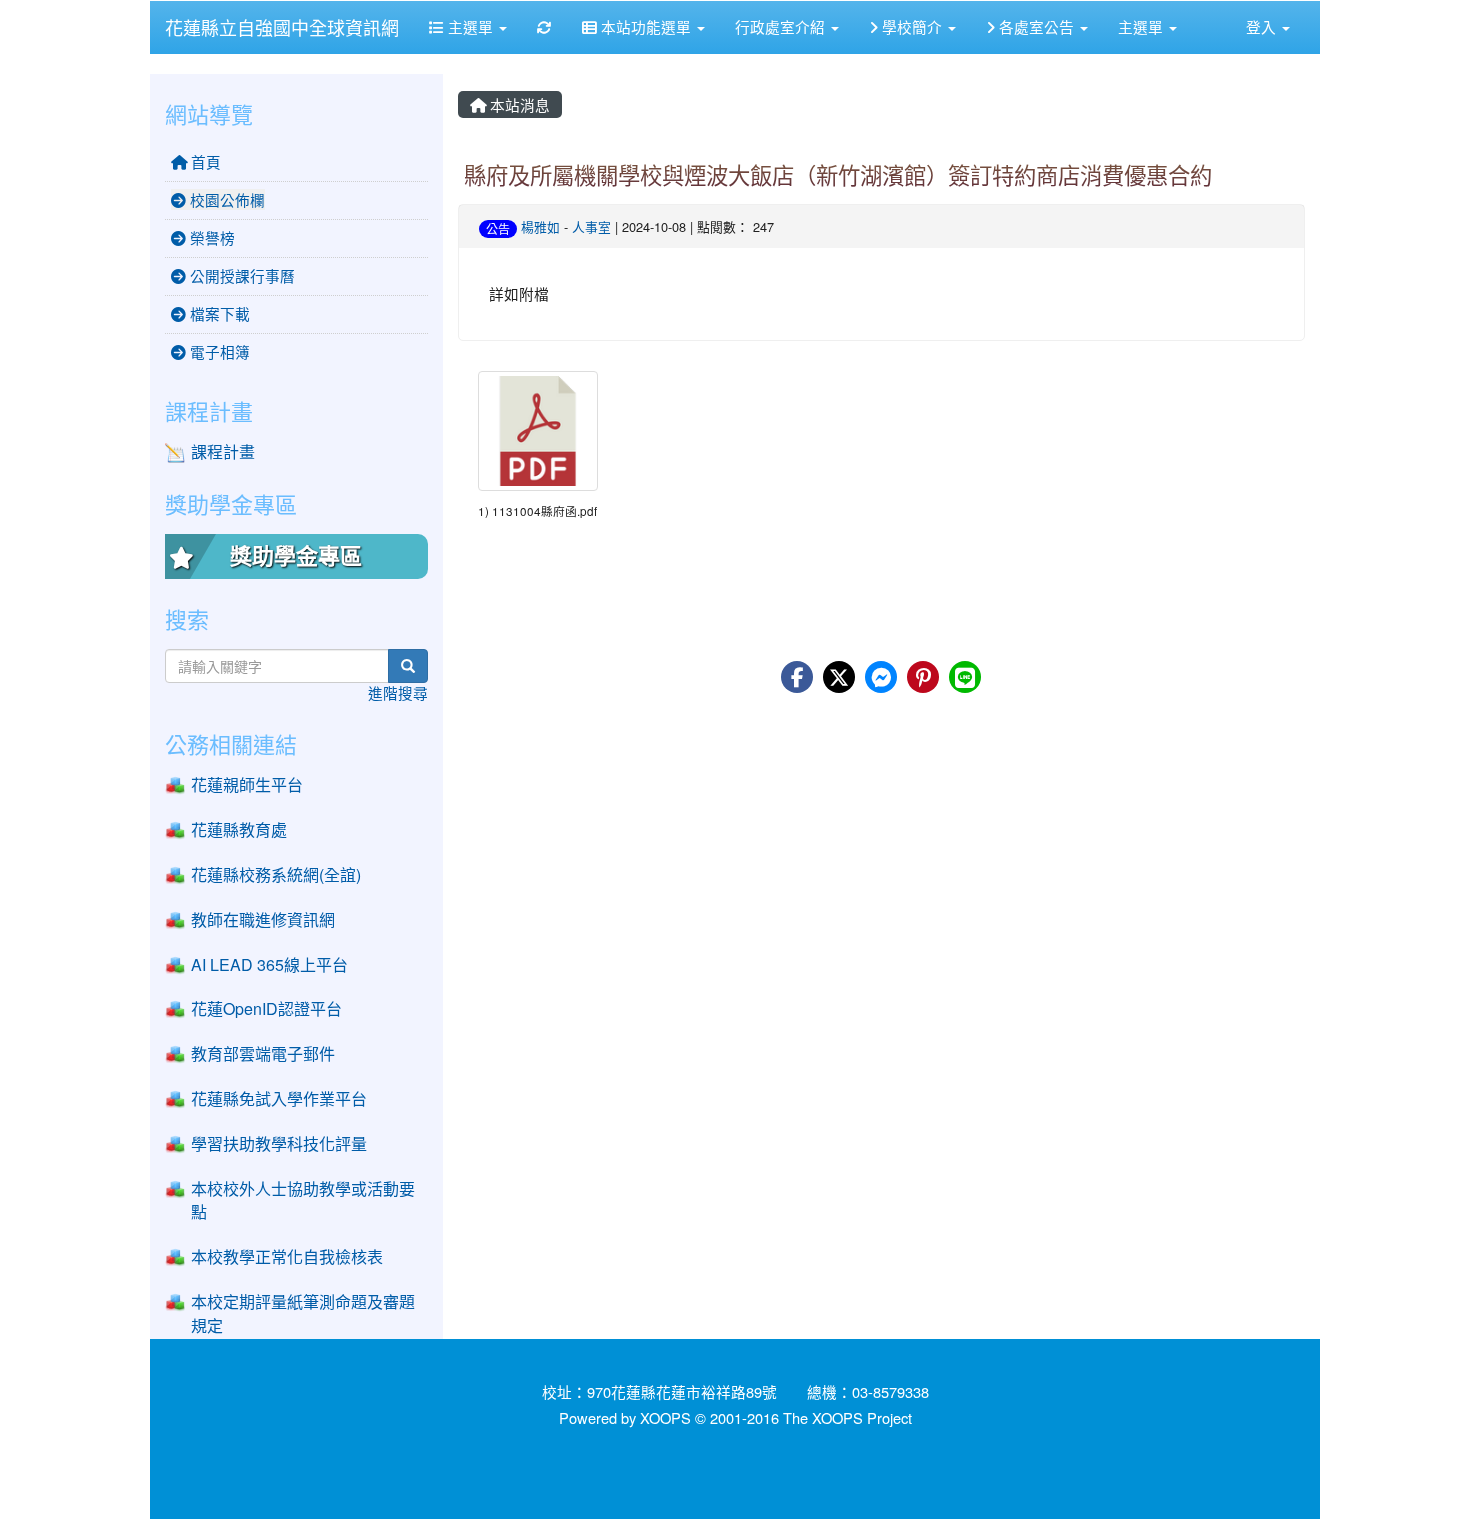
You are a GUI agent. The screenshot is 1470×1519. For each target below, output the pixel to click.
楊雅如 (540, 226)
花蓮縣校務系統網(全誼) (276, 874)
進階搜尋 (398, 692)
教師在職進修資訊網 (263, 919)
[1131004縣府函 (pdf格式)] (538, 431)
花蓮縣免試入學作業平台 (279, 1098)
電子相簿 (218, 351)
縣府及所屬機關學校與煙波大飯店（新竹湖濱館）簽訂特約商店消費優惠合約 (838, 174)
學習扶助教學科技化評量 (279, 1143)
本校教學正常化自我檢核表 (287, 1256)
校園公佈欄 (225, 199)
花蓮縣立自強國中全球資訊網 (282, 27)
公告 (498, 228)
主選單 (470, 26)
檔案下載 (218, 313)
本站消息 (518, 104)
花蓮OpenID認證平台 (266, 1008)
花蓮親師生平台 (247, 784)
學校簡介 (912, 26)
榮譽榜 (210, 237)
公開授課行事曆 (240, 275)
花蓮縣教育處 (239, 829)
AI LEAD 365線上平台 (269, 964)
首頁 (204, 161)
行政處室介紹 (782, 26)
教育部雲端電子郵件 (263, 1053)
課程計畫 (223, 451)
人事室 (591, 226)
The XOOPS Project (847, 1417)
